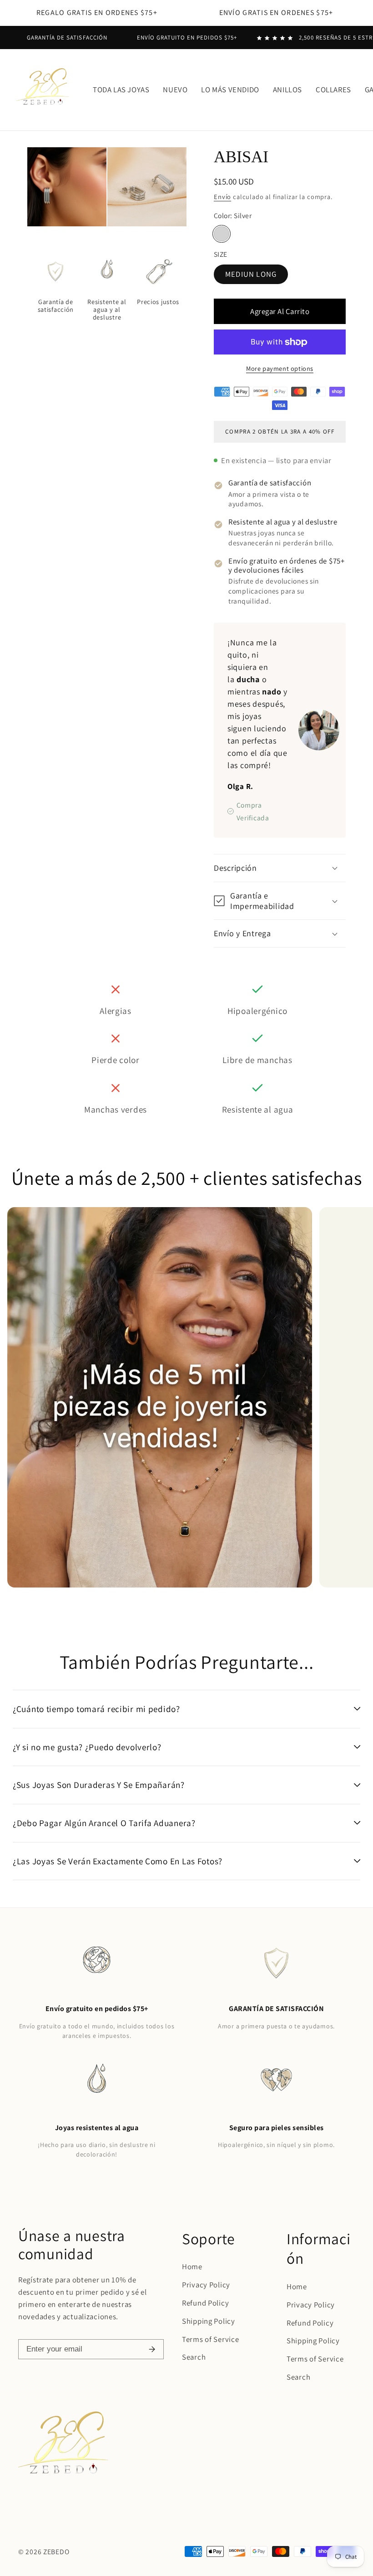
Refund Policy (205, 2303)
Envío (222, 197)
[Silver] (222, 234)
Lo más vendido (230, 90)
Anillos (287, 90)
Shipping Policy (209, 2321)
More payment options (280, 368)
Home (192, 2266)
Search (194, 2357)
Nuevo (175, 90)
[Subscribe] (152, 2349)
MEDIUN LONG (251, 274)
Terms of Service (211, 2339)
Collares (333, 90)
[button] (280, 868)
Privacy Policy (206, 2285)
